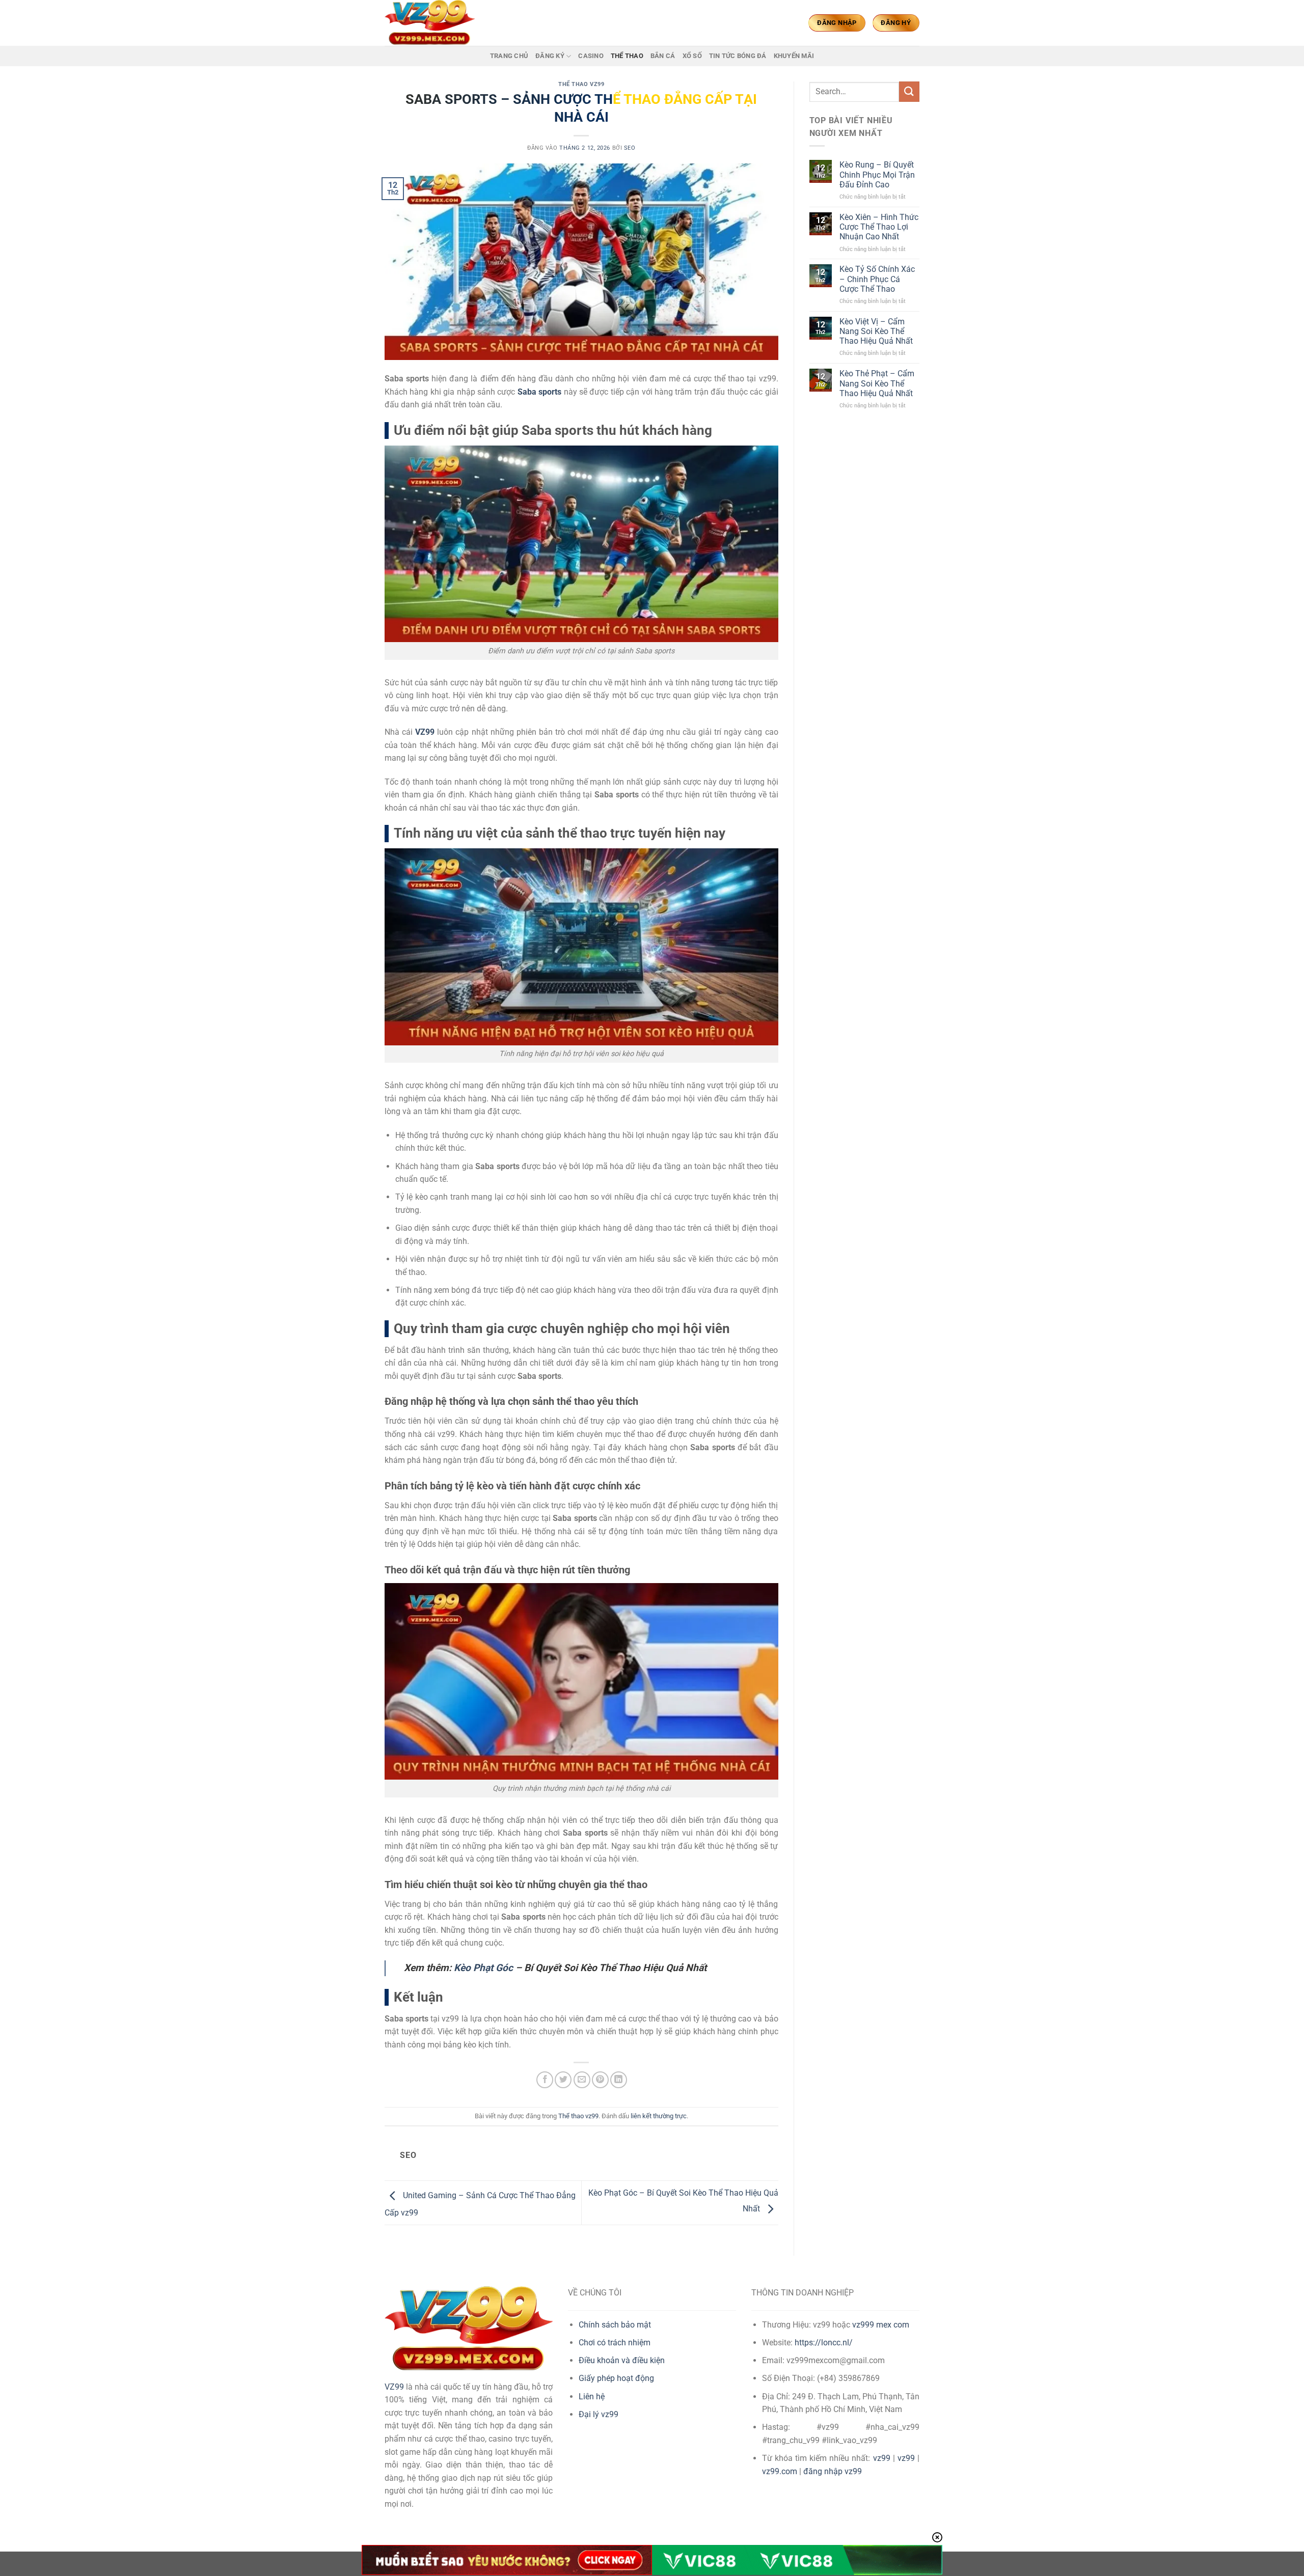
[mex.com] (436, 23)
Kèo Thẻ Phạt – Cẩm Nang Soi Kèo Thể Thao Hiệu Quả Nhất (877, 383)
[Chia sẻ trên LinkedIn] (619, 2080)
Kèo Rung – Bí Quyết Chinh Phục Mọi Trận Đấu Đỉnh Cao (877, 174)
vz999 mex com (881, 2325)
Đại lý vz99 (599, 2414)
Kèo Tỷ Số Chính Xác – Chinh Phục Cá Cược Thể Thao (877, 279)
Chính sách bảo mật (615, 2325)
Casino (591, 56)
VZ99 (425, 732)
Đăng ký (550, 56)
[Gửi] (909, 91)
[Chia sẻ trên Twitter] (563, 2080)
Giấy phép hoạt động (616, 2378)
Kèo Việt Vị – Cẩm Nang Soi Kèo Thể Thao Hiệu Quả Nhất (876, 331)
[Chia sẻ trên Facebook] (545, 2080)
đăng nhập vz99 (833, 2471)
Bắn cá (663, 56)
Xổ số (692, 56)
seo (630, 148)
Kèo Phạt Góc (483, 1968)
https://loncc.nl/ (824, 2343)
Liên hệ (592, 2397)
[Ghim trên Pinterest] (600, 2080)
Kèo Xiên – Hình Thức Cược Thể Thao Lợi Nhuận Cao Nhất (879, 227)
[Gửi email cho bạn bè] (582, 2080)
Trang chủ (509, 56)
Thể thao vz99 (581, 84)
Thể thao (627, 56)
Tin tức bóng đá (738, 56)
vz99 (882, 2458)
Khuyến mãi (794, 56)
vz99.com (780, 2471)
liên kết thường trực (659, 2116)
